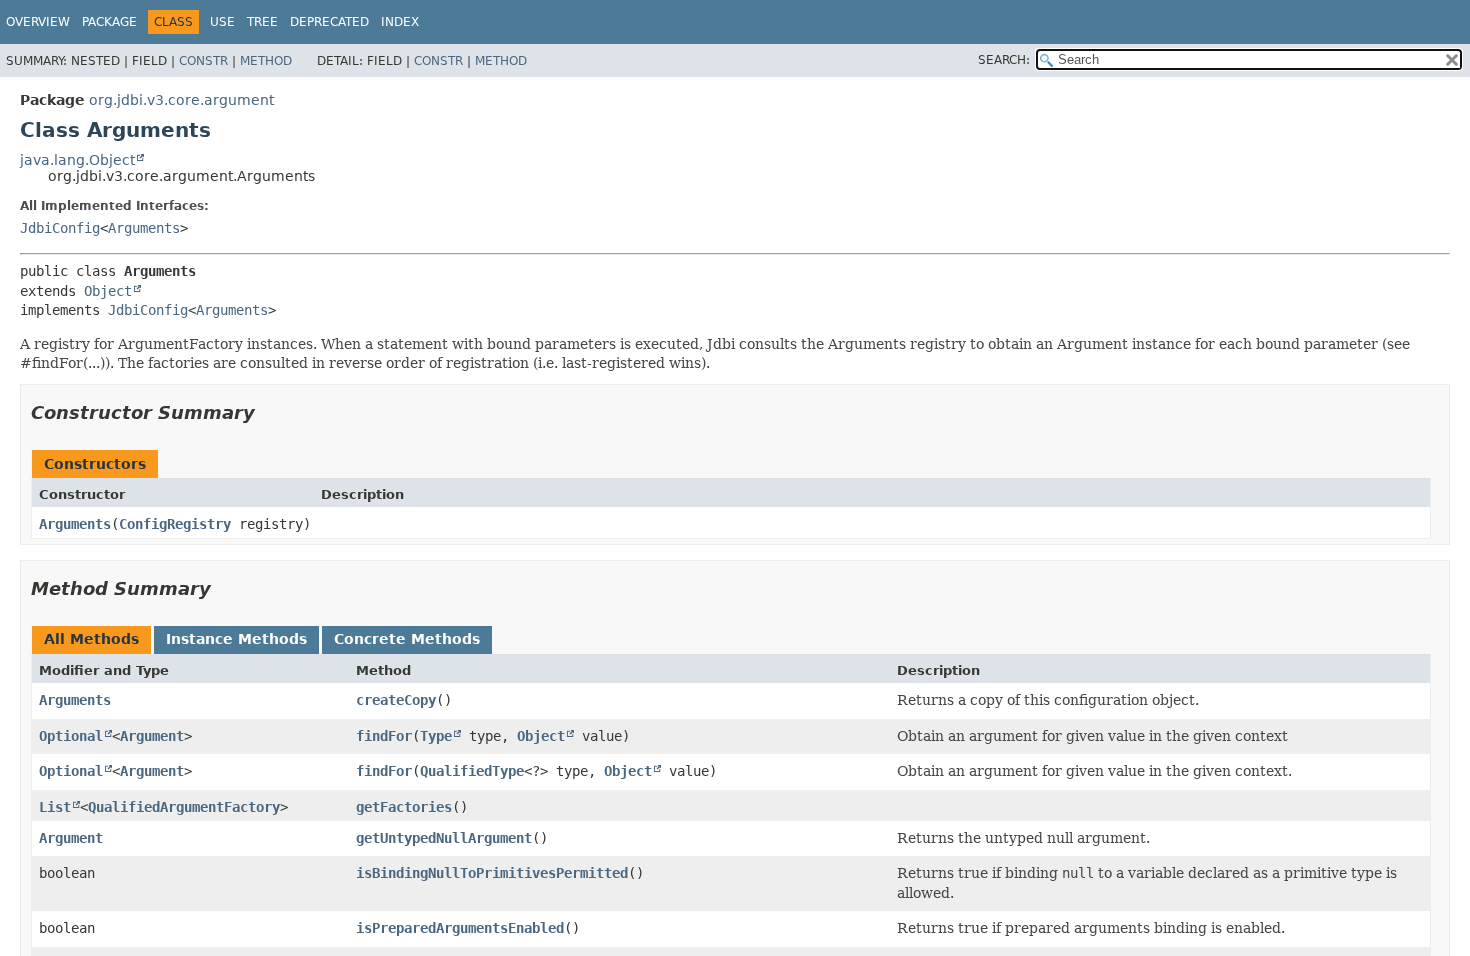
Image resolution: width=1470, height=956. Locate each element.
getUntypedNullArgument (444, 838)
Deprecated (329, 22)
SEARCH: (1004, 60)
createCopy (396, 700)
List (55, 807)
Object (108, 291)
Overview (38, 22)
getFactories (404, 807)
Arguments (144, 228)
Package (109, 22)
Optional (71, 736)
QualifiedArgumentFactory (184, 807)
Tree (262, 22)
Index (400, 22)
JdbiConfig (60, 228)
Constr (203, 61)
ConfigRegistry (175, 524)
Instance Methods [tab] (236, 639)
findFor (384, 736)
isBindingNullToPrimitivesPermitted (492, 873)
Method (266, 61)
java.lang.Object (77, 160)
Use (222, 22)
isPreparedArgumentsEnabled (460, 928)
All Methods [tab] (91, 639)
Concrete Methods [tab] (407, 639)
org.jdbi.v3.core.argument (181, 100)
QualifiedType (472, 771)
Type (436, 736)
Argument (152, 736)
